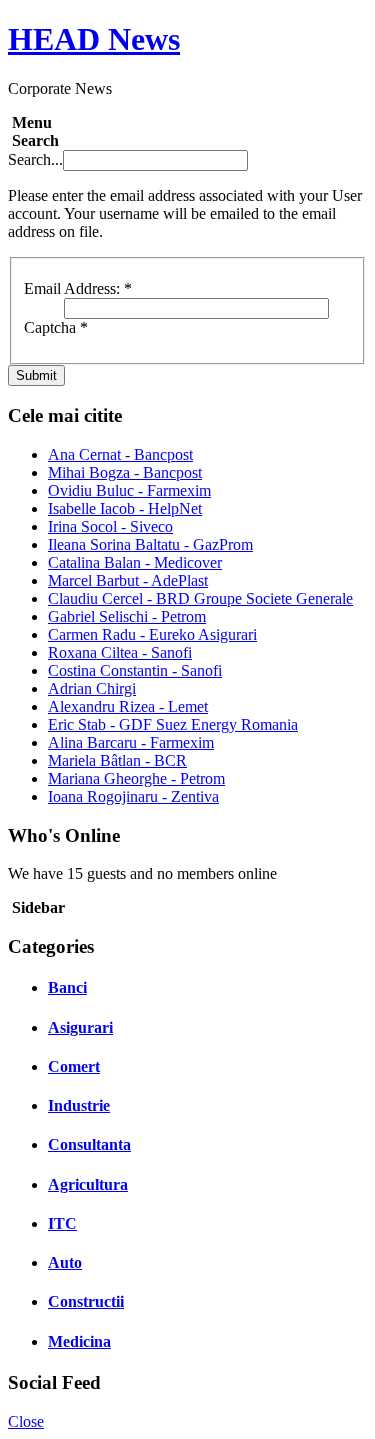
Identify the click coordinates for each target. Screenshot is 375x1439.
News (94, 39)
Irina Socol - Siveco (110, 526)
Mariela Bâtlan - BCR (117, 760)
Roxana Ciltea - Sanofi (120, 652)
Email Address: (78, 288)
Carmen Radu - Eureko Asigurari (152, 634)
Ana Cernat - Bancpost (120, 454)
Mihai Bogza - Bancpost (125, 472)
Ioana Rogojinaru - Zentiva (133, 796)
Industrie (79, 1105)
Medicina (79, 1341)
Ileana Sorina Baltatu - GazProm (150, 544)
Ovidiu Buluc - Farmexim (129, 490)
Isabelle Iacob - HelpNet (125, 508)
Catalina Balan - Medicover (135, 562)
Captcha (56, 327)
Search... (35, 159)
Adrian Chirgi (92, 688)
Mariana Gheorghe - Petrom (136, 778)
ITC (62, 1223)
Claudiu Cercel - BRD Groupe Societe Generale (200, 598)
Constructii (86, 1301)
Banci (67, 987)
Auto (65, 1262)
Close (26, 1421)
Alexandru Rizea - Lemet (128, 706)
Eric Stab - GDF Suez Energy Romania (173, 724)
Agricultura (88, 1184)
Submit (36, 375)
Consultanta (89, 1144)
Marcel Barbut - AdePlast (128, 580)
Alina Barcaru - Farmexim (131, 742)
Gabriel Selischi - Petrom (127, 616)
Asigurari (80, 1027)
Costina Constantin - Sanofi (135, 670)
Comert (74, 1066)
